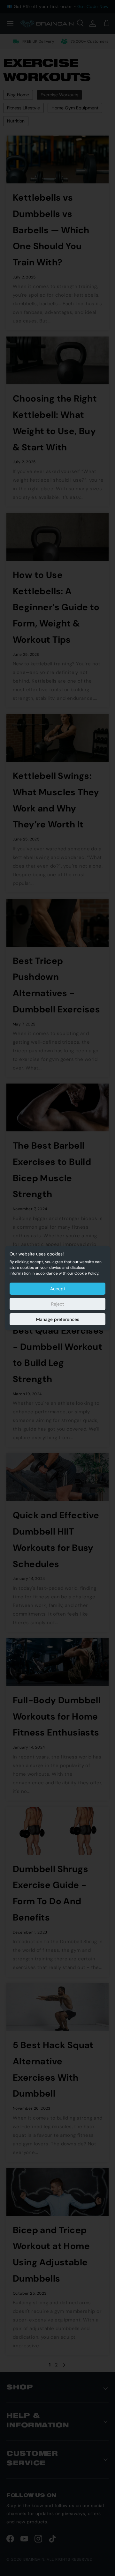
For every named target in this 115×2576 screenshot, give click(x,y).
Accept (58, 1289)
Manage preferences (58, 1319)
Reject (57, 1304)
